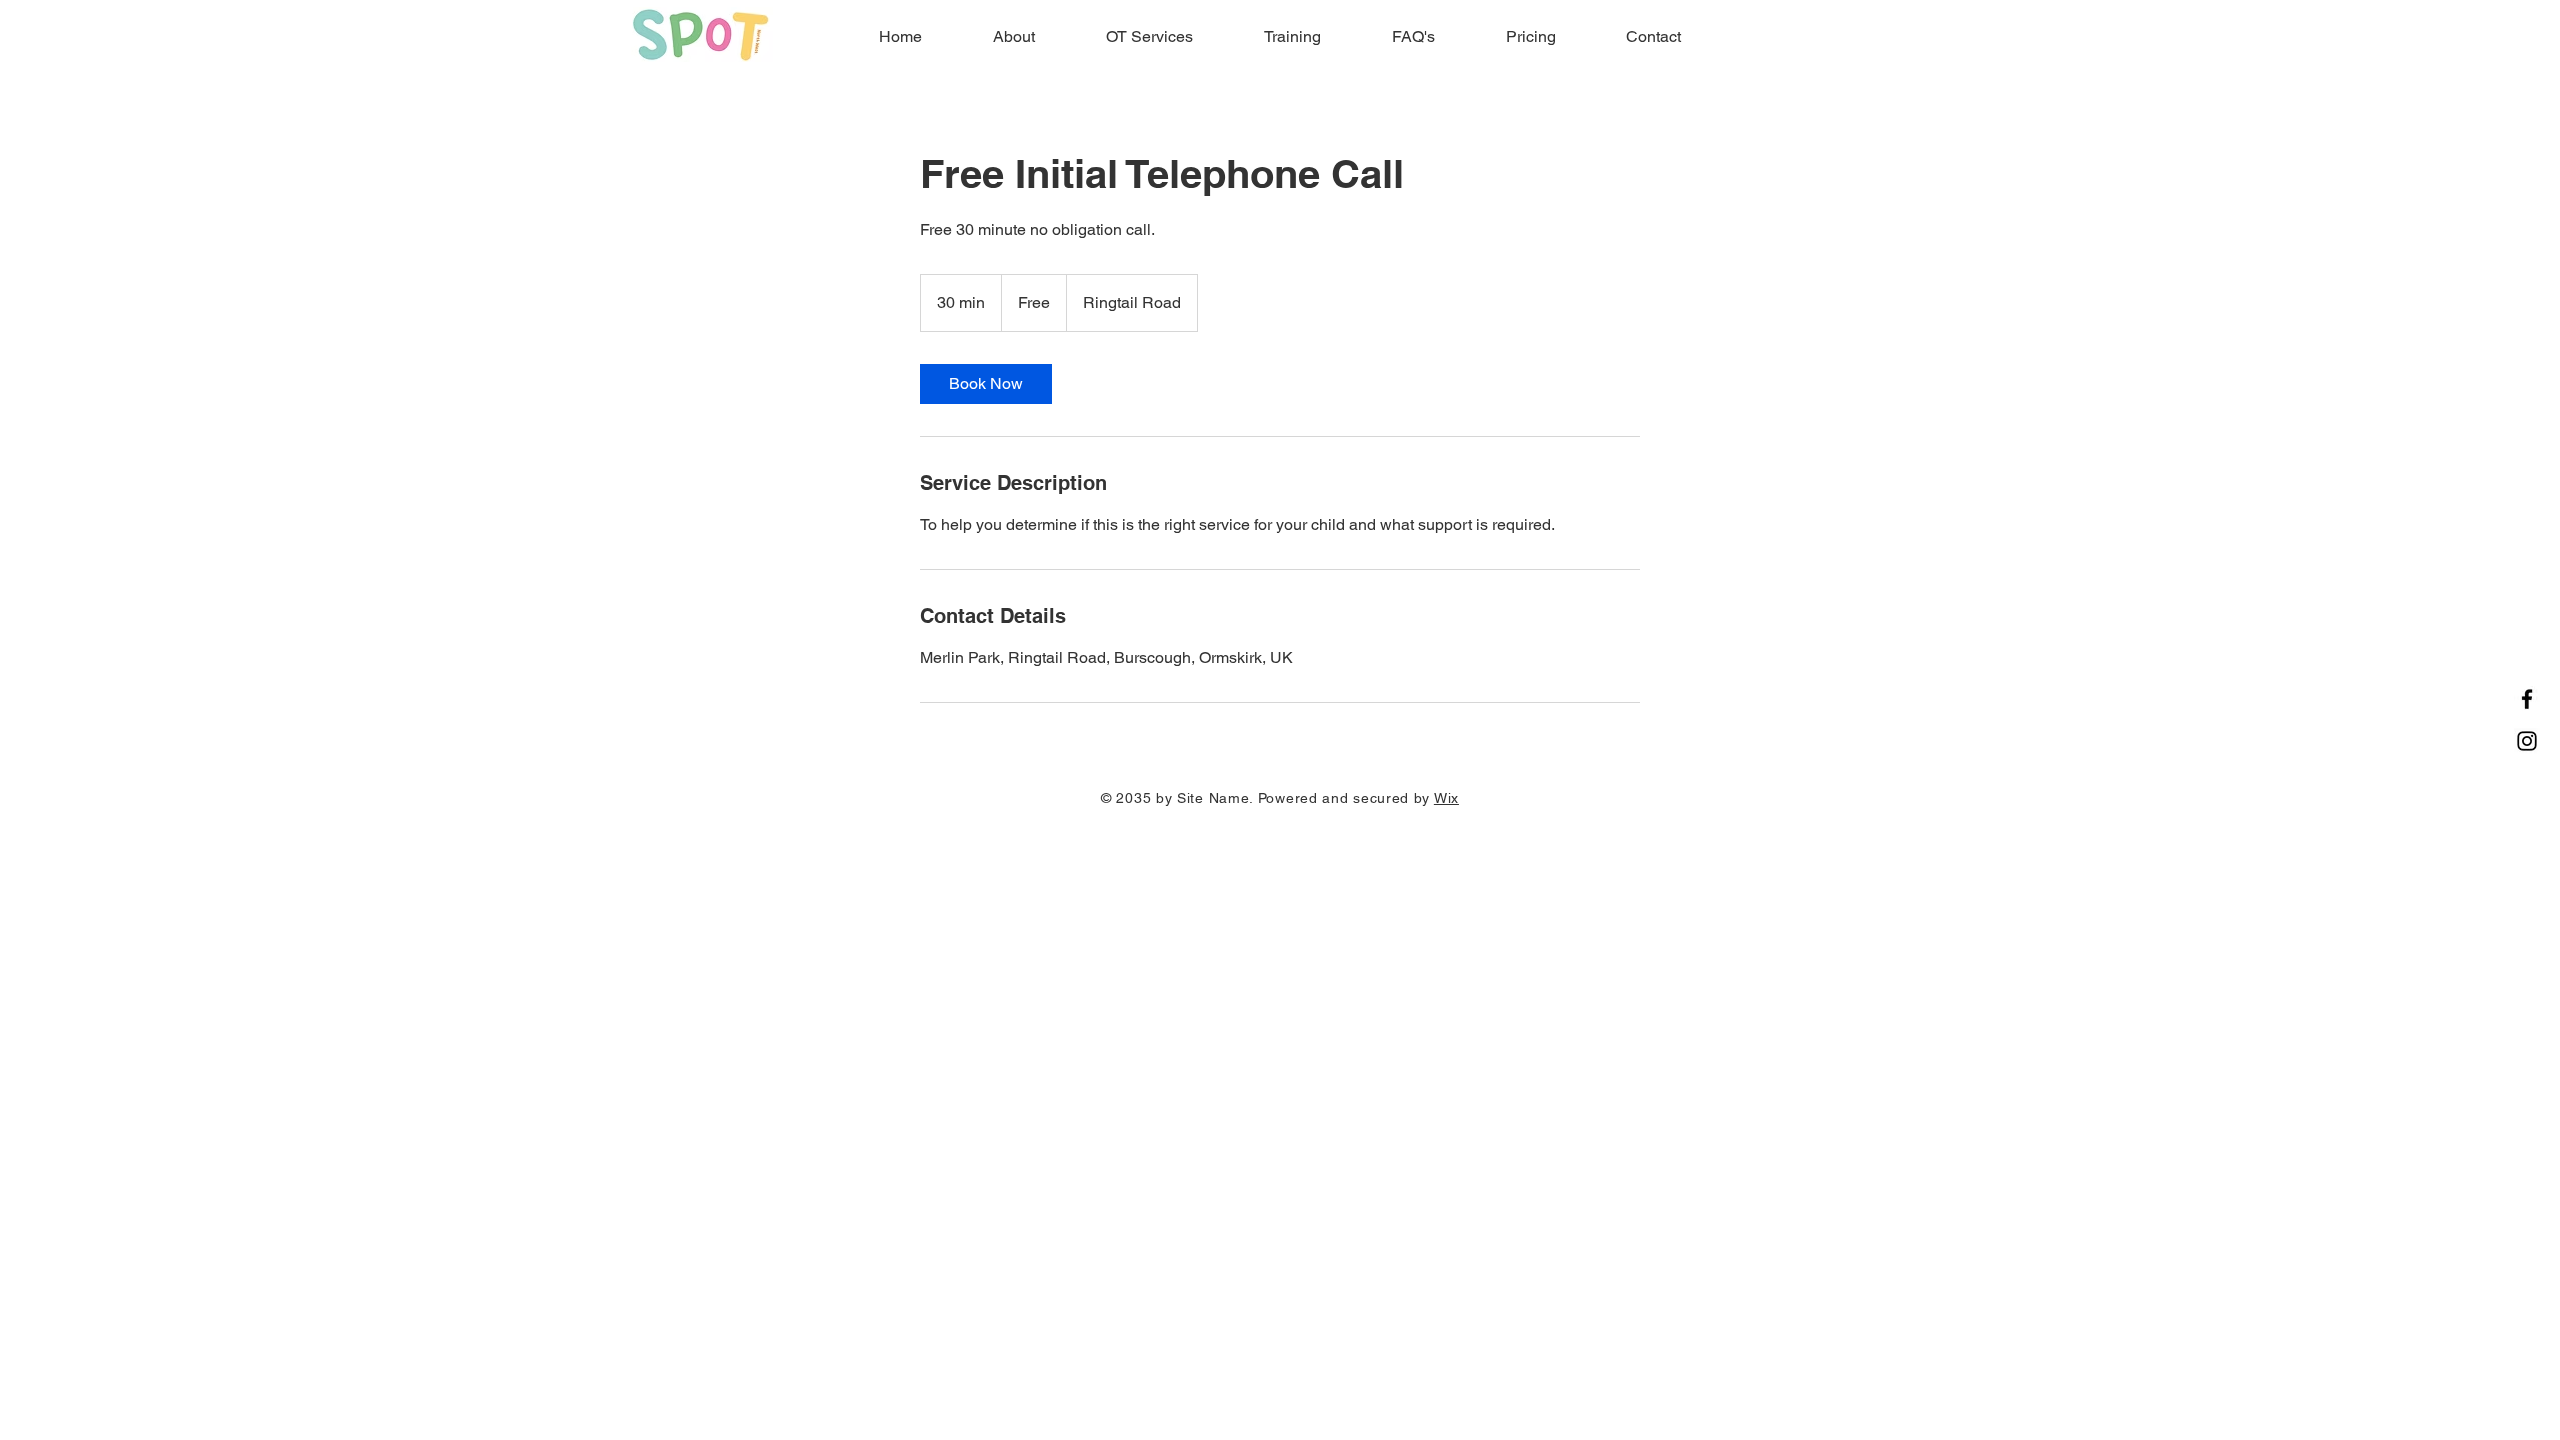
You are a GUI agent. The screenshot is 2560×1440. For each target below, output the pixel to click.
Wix (1446, 798)
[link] (986, 384)
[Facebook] (2527, 699)
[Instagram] (2527, 741)
